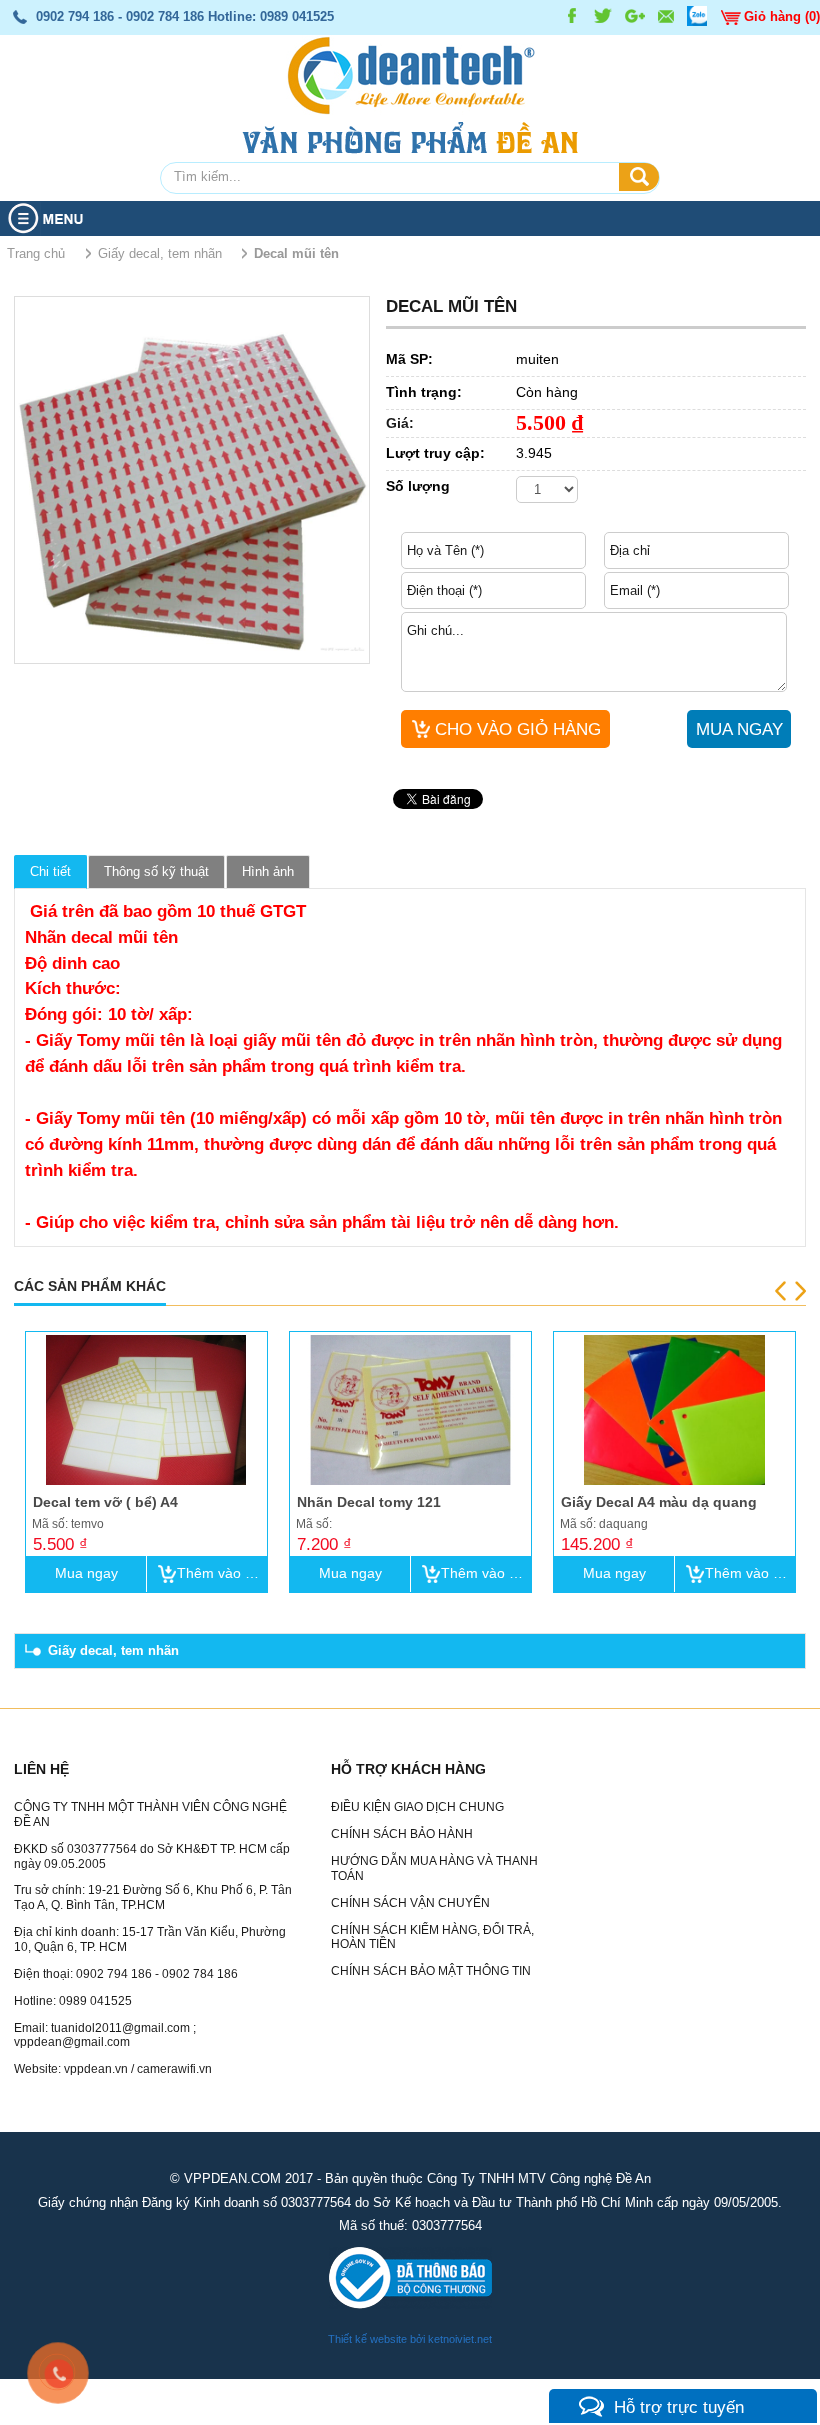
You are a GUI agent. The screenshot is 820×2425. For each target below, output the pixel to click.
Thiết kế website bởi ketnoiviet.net (410, 2339)
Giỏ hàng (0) (782, 16)
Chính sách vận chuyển (410, 1903)
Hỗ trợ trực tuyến (679, 2407)
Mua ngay (86, 1573)
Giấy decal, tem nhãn (113, 1650)
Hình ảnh (268, 871)
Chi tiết (50, 871)
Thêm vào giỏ (220, 1573)
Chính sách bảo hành (402, 1834)
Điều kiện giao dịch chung (417, 1807)
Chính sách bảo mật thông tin (431, 1971)
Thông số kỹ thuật (156, 871)
